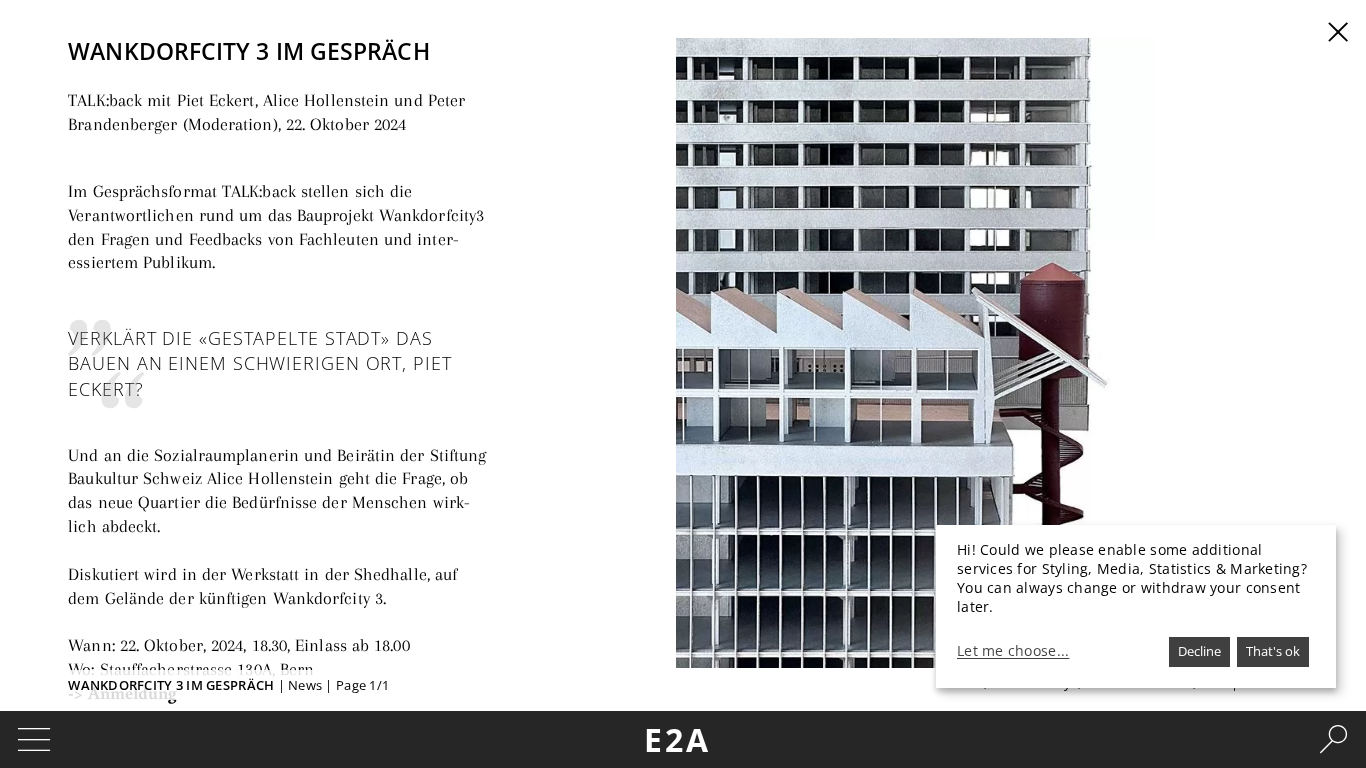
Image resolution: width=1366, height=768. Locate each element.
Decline (1199, 651)
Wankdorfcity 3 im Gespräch (171, 685)
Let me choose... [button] (1013, 651)
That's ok (1273, 651)
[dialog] (1136, 606)
